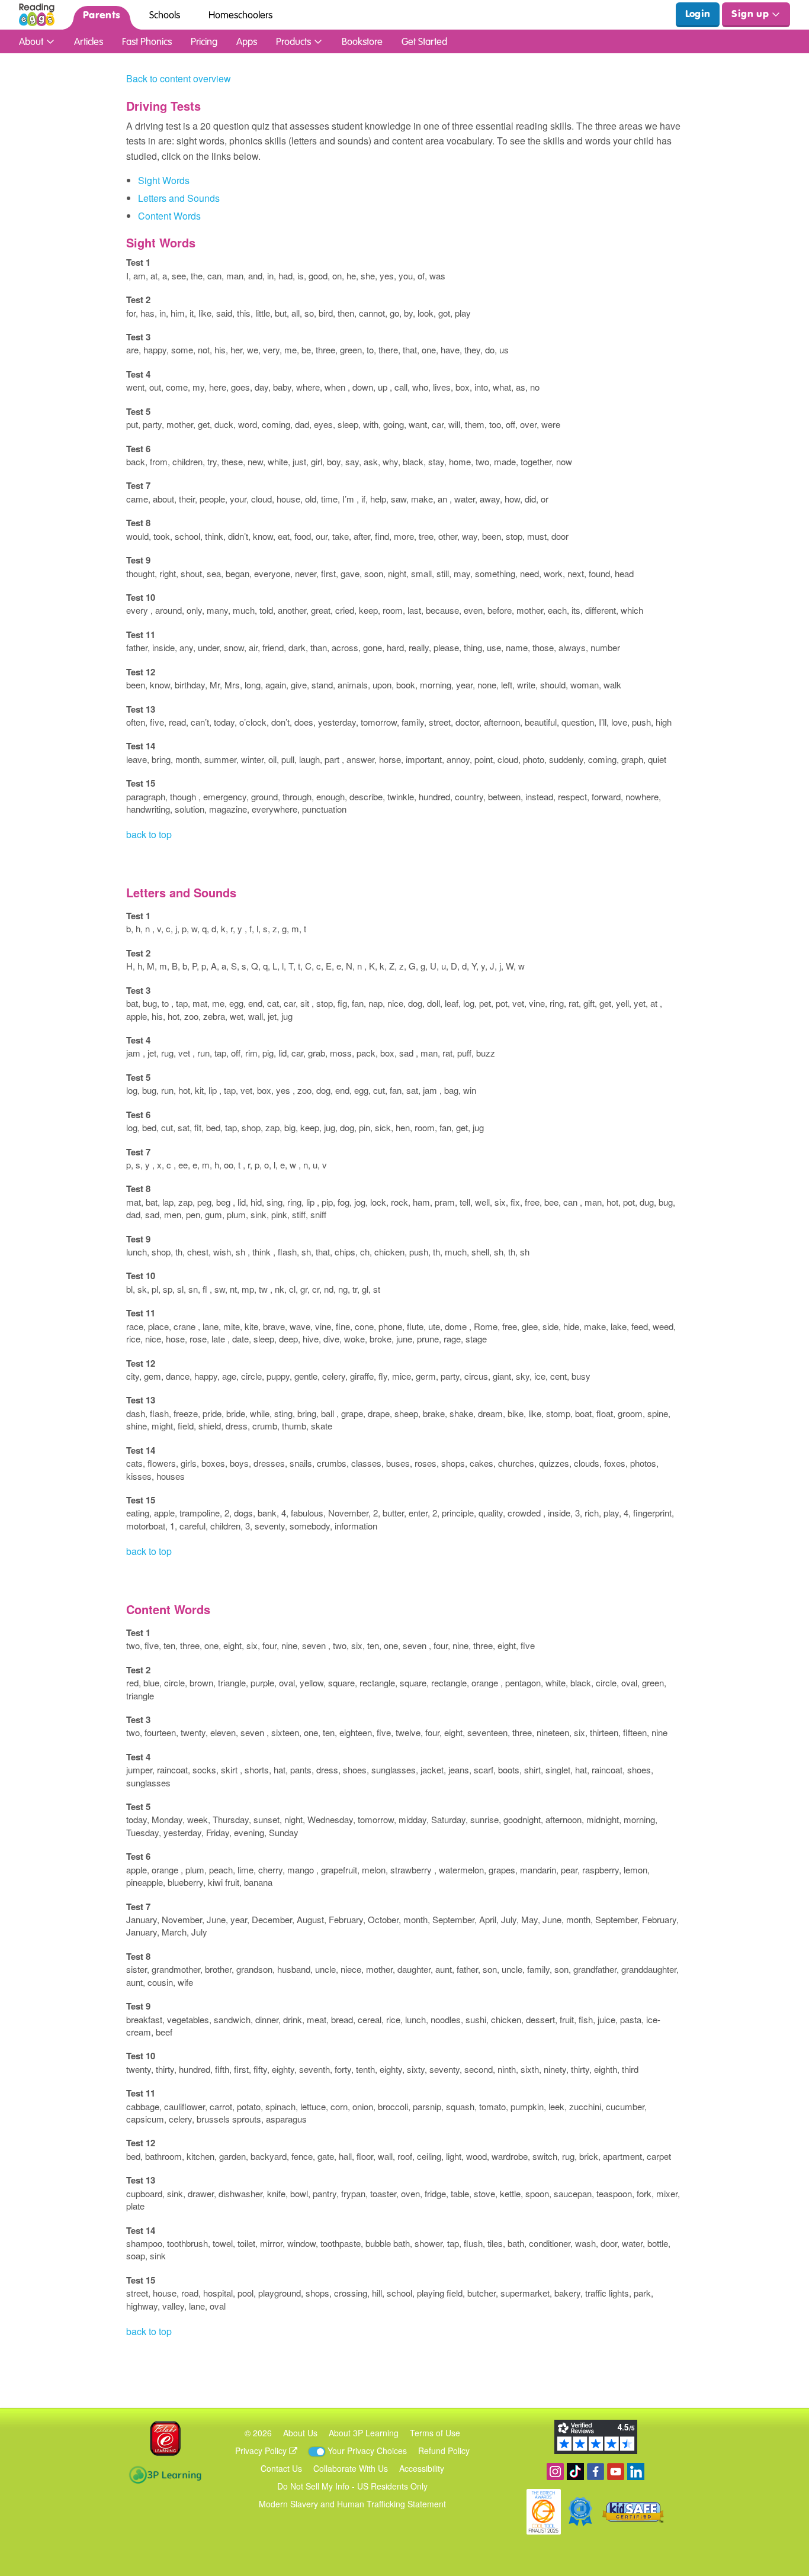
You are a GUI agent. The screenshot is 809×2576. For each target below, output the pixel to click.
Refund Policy (444, 2451)
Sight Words (164, 180)
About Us (300, 2433)
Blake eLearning (165, 2438)
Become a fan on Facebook (595, 2472)
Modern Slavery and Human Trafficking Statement (352, 2504)
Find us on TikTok (575, 2472)
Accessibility (422, 2468)
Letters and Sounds (179, 198)
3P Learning (165, 2475)
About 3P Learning (364, 2433)
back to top (149, 834)
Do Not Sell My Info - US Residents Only (352, 2486)
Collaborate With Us (351, 2468)
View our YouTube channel (616, 2472)
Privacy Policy (262, 2451)
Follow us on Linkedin (636, 2472)
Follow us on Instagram (555, 2472)
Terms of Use (435, 2433)
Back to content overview (179, 78)
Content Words (169, 216)
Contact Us (281, 2468)
